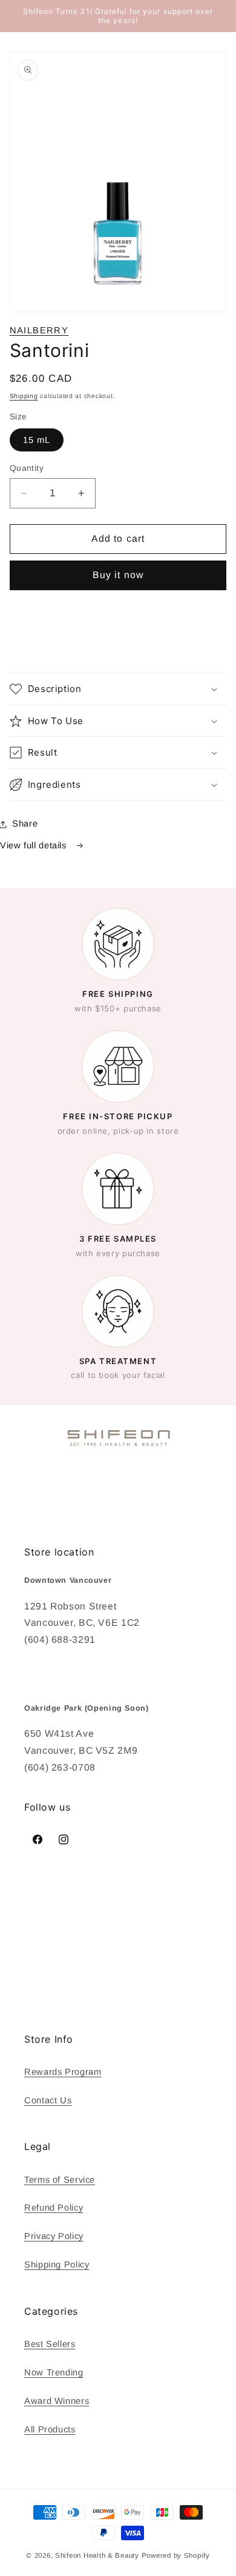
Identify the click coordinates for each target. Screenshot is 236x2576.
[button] (118, 689)
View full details (34, 845)
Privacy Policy (54, 2236)
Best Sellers (50, 2344)
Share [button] (25, 824)
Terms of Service (60, 2180)
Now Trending (54, 2372)
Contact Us (48, 2100)
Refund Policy (54, 2208)
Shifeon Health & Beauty (97, 2555)
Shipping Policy (57, 2265)
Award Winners (57, 2401)
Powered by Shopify (176, 2555)
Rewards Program (63, 2072)
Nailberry (39, 330)
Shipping (24, 396)
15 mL (37, 440)
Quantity (27, 468)
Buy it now (118, 575)
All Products (50, 2429)
